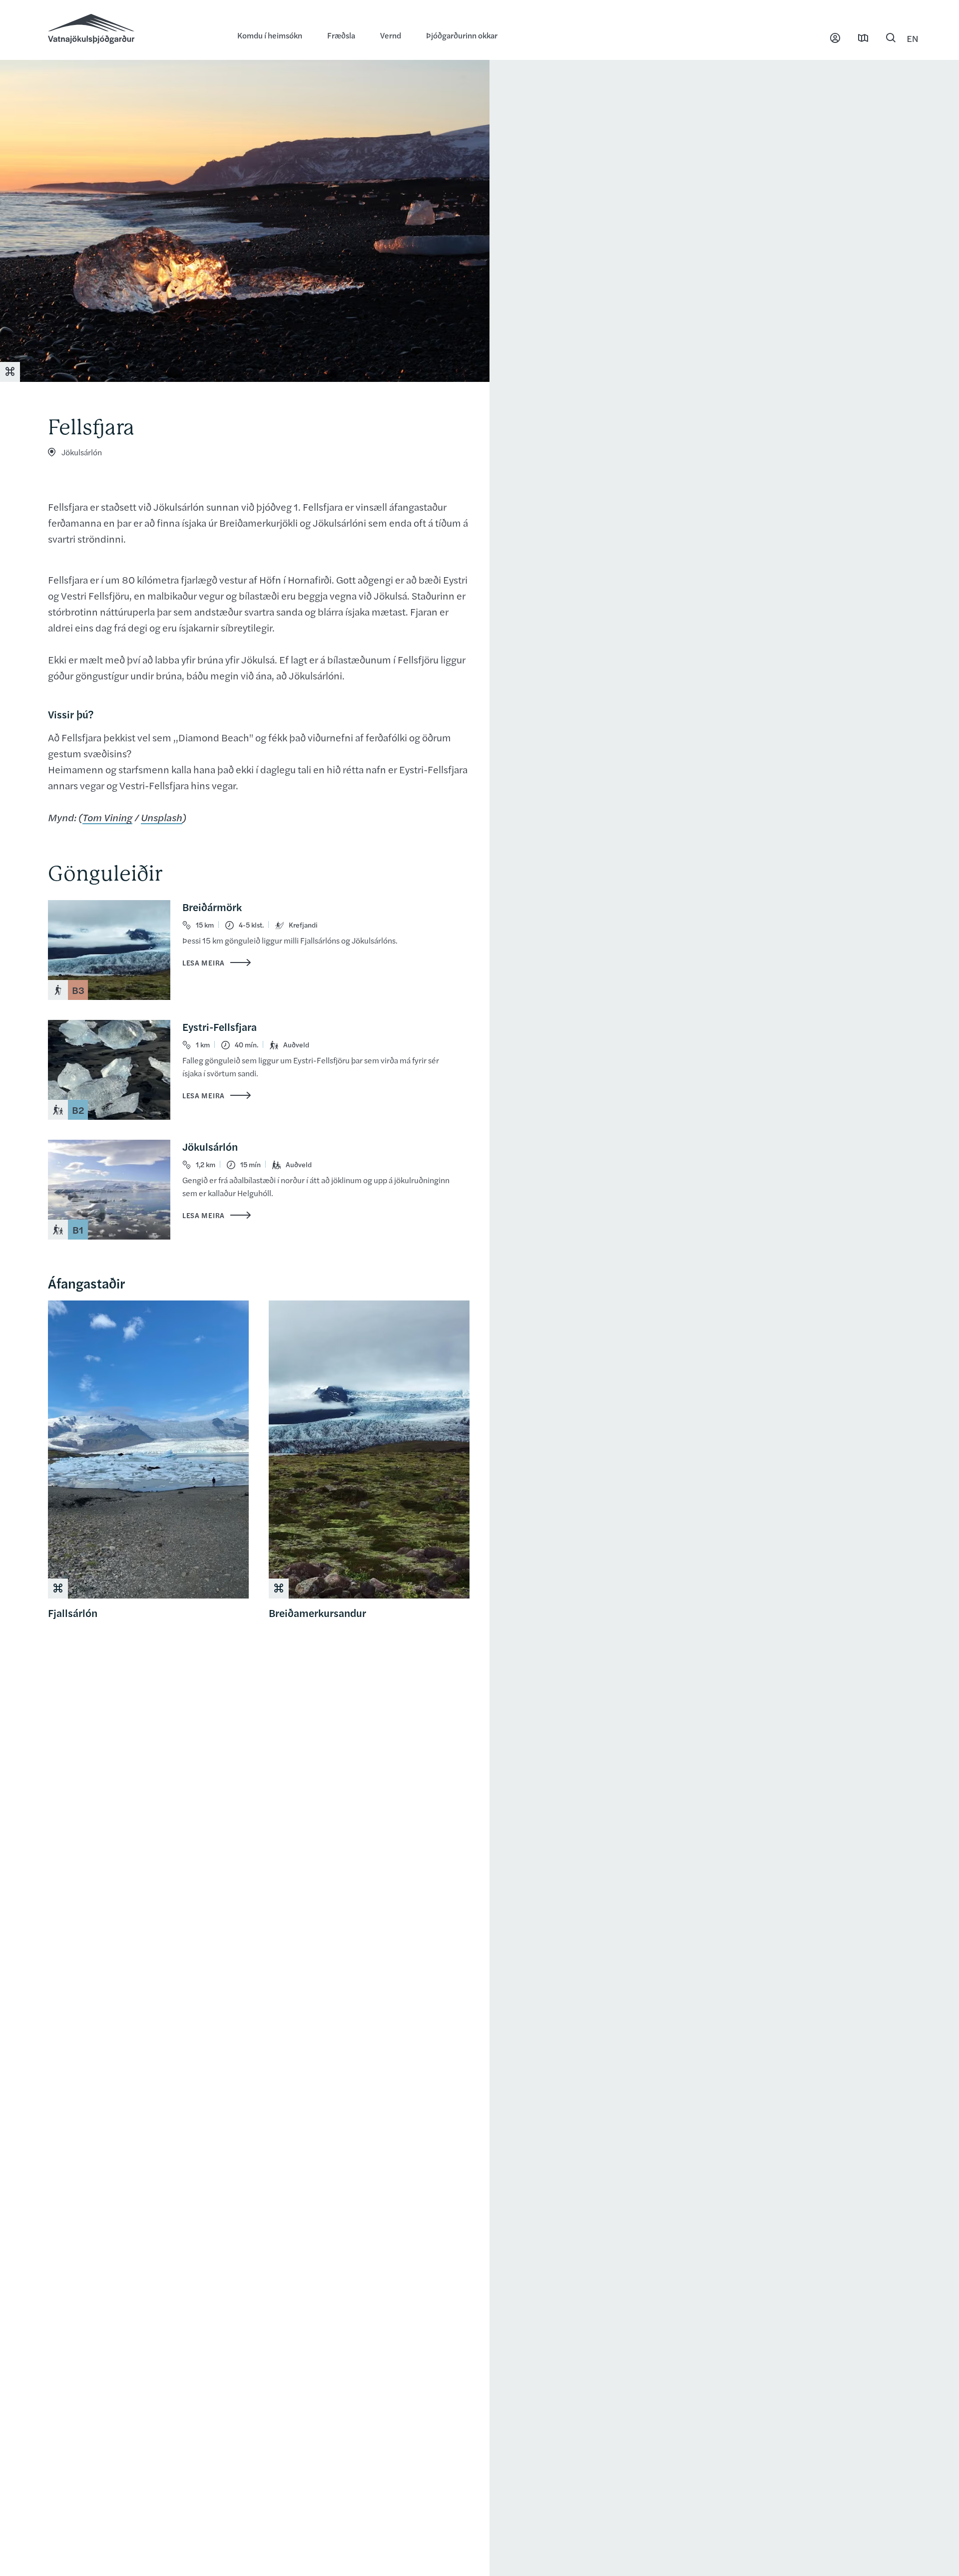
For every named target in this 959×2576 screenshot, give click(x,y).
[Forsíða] (133, 30)
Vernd (391, 35)
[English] (913, 38)
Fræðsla (341, 35)
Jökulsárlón (82, 452)
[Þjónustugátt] (835, 38)
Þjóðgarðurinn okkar (462, 35)
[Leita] (891, 38)
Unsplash (162, 817)
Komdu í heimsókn (270, 35)
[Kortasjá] (863, 38)
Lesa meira (204, 963)
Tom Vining (107, 817)
